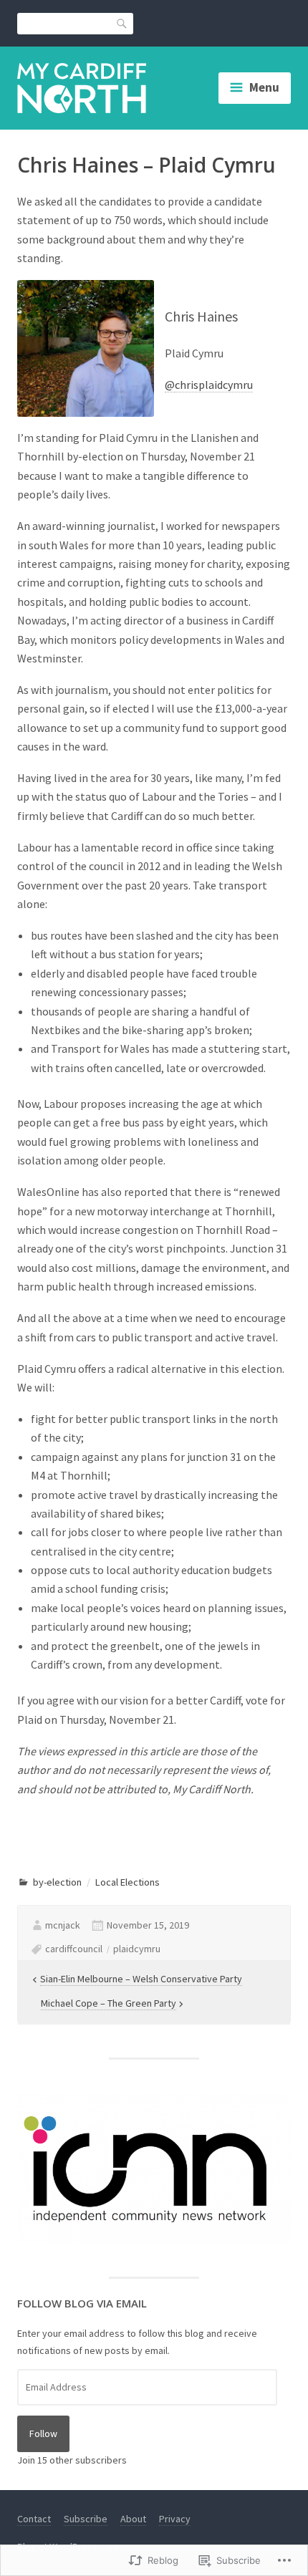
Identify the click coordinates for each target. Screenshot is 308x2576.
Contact (34, 2519)
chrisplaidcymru (214, 385)
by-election (57, 1882)
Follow (43, 2433)
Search (122, 23)
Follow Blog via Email (82, 2303)
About (133, 2519)
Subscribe (86, 2519)
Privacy (175, 2519)
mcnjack (63, 1925)
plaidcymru (137, 1949)
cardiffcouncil (74, 1949)
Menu (264, 87)
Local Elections (127, 1882)
